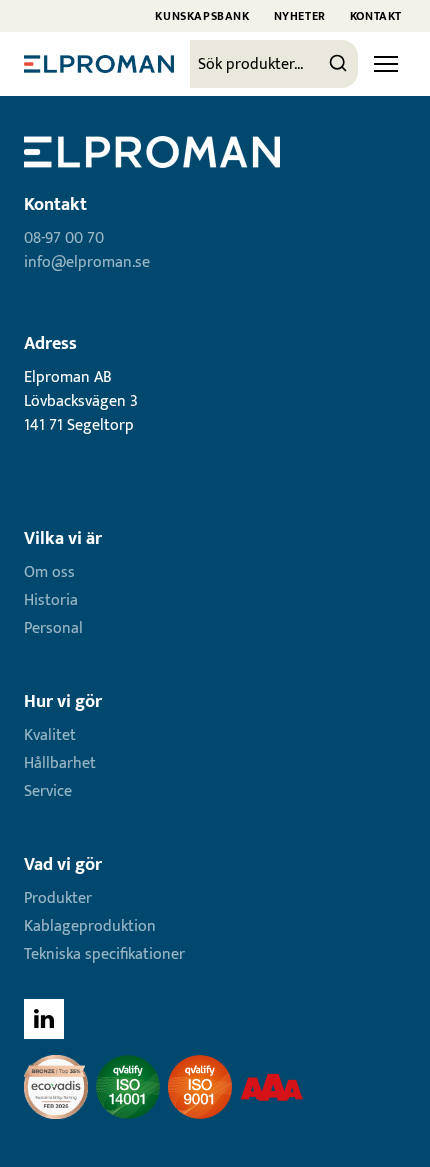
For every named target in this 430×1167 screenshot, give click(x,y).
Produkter (58, 898)
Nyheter (300, 16)
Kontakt (376, 16)
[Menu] (386, 64)
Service (48, 791)
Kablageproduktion (90, 926)
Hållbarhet (60, 763)
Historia (51, 600)
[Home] (99, 64)
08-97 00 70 (64, 238)
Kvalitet (50, 735)
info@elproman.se (87, 262)
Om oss (49, 572)
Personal (53, 628)
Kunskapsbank (202, 16)
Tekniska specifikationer (104, 954)
